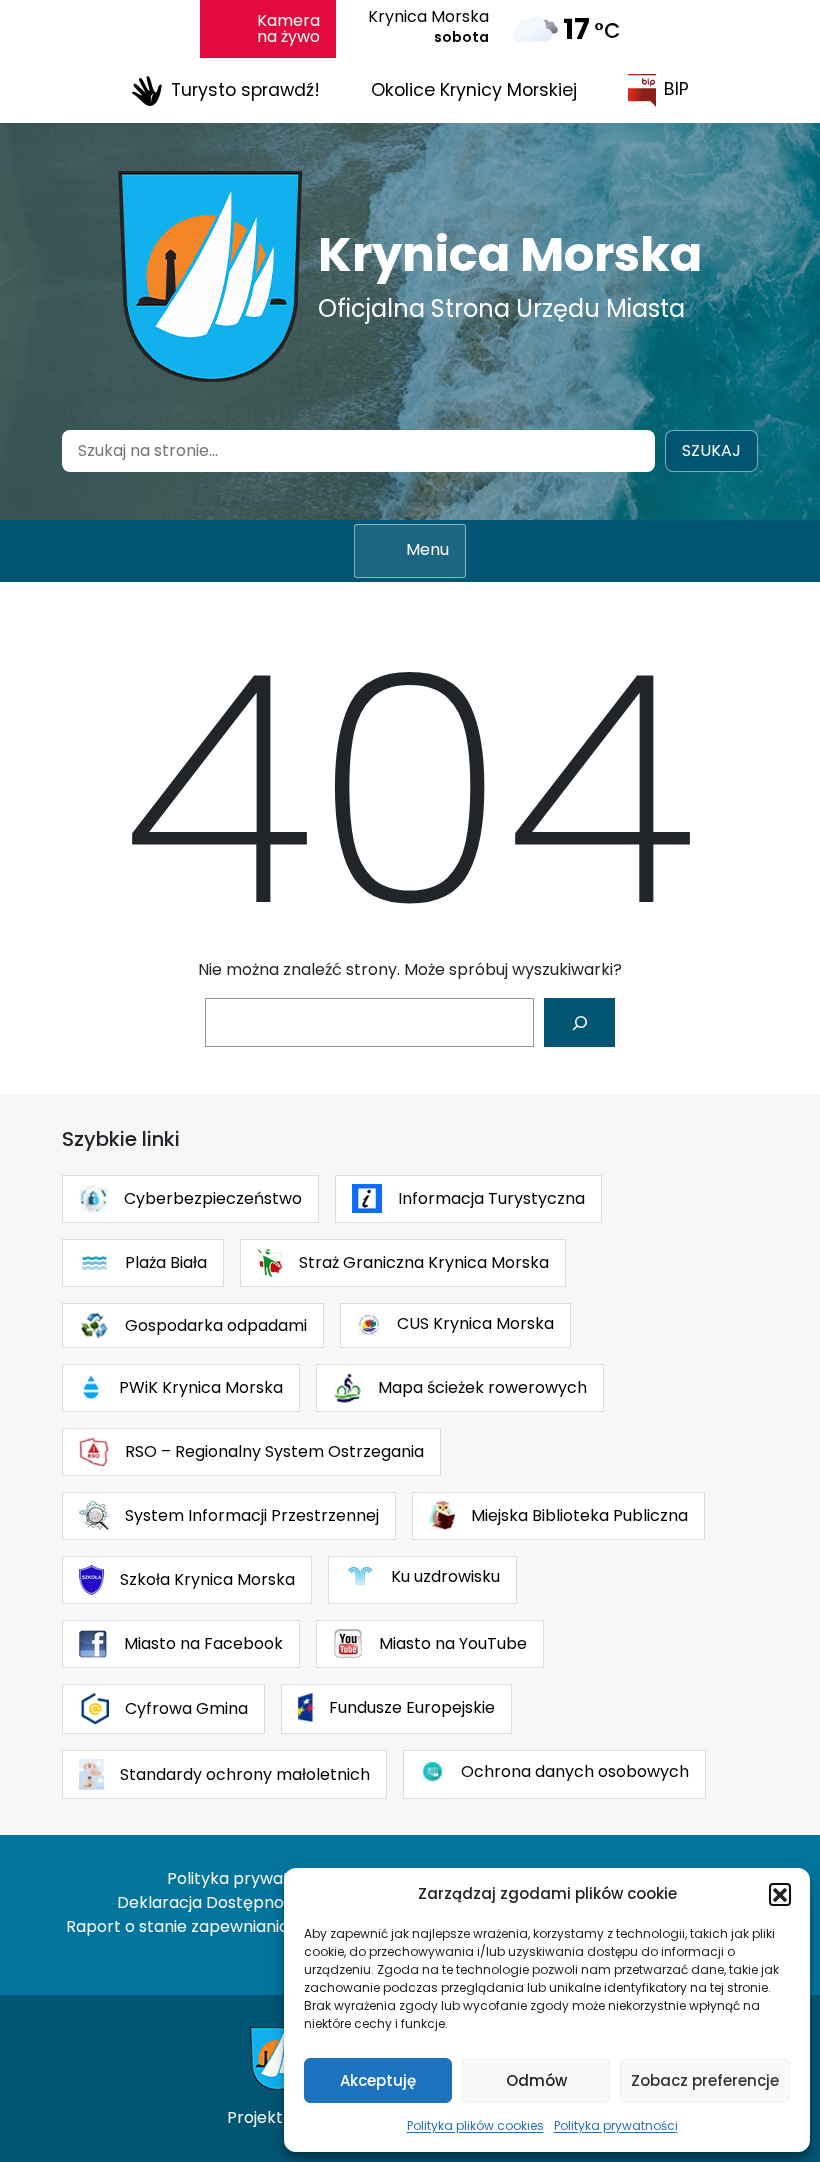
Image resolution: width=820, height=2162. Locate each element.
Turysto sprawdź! (245, 89)
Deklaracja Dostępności (211, 1902)
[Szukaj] (579, 1022)
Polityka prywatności (616, 2125)
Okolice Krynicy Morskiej (474, 90)
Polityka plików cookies (475, 2125)
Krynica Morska (510, 254)
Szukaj (711, 450)
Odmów (536, 2080)
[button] (780, 1894)
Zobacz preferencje (705, 2080)
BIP (676, 89)
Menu (427, 549)
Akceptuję (378, 2080)
